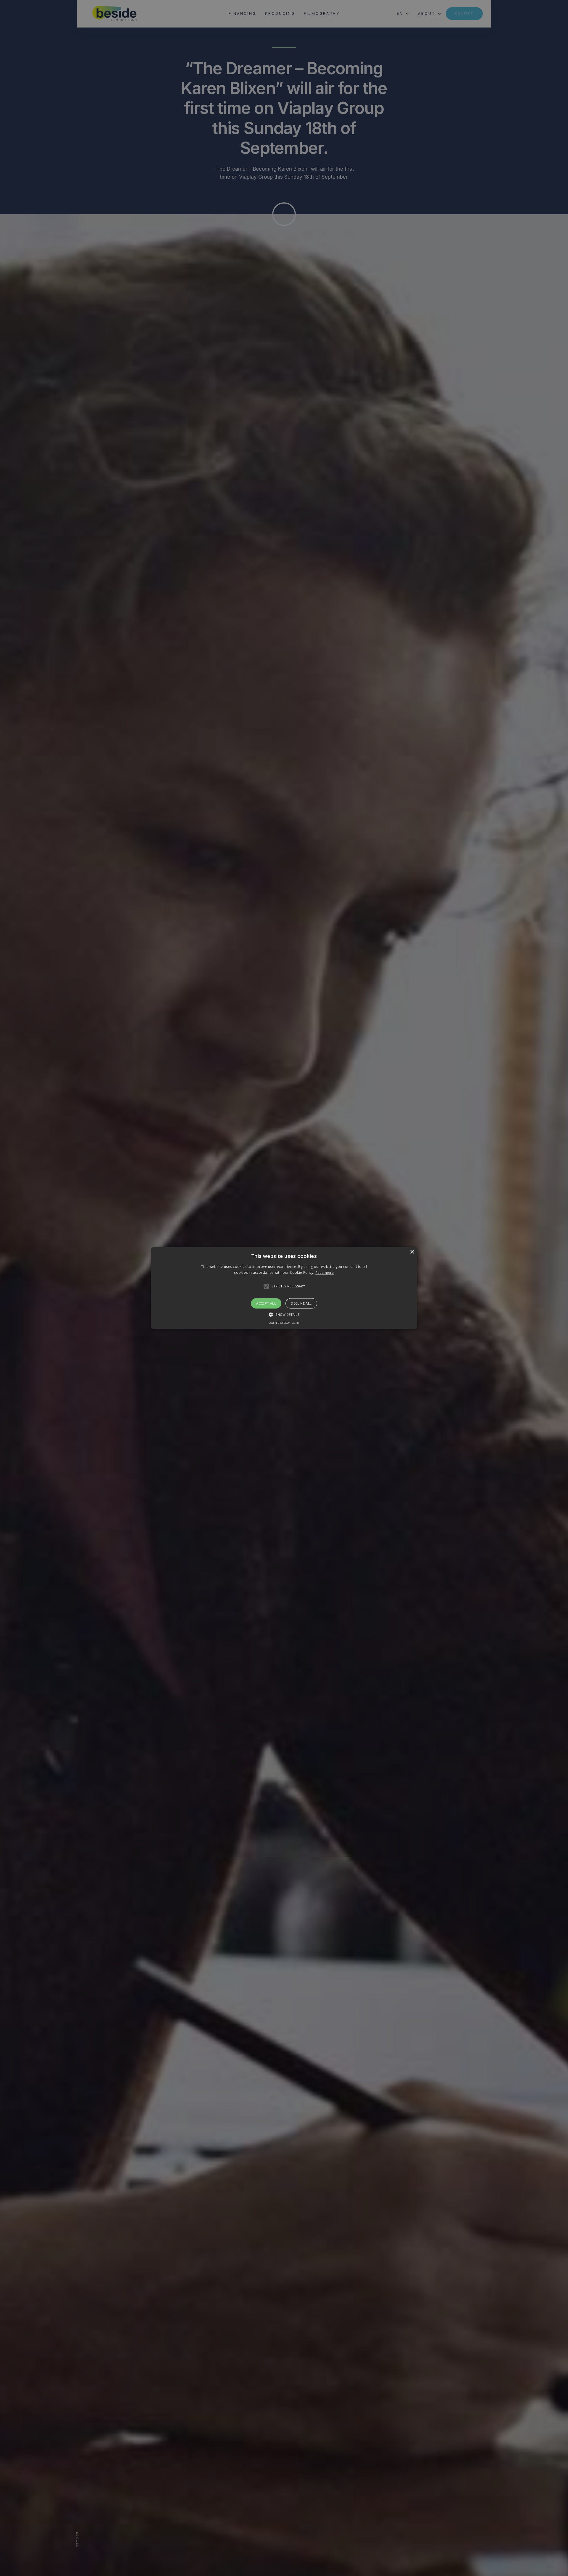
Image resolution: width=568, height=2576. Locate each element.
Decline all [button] (301, 1303)
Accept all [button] (266, 1303)
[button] (284, 1288)
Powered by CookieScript (284, 1323)
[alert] (284, 1288)
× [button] (412, 1252)
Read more (325, 1273)
